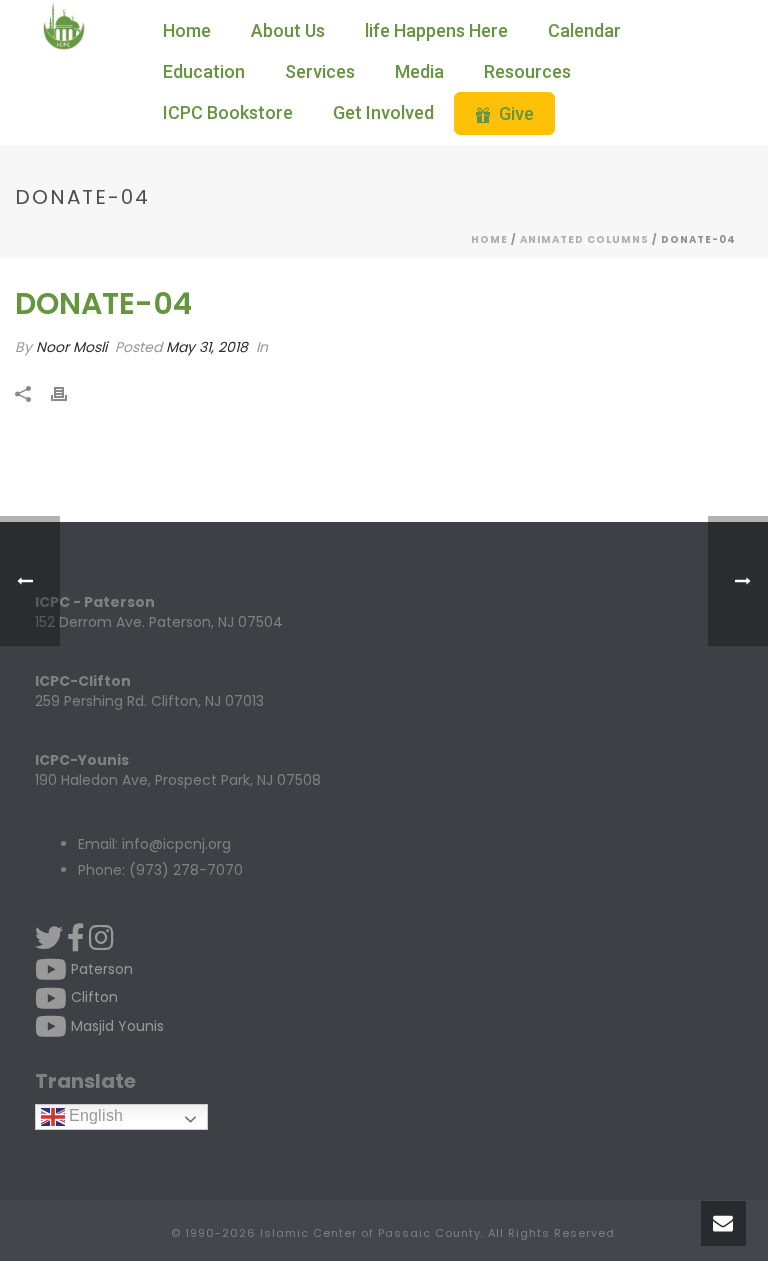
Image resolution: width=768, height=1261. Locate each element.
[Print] (69, 393)
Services (320, 71)
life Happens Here (436, 30)
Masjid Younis (115, 1026)
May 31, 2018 (207, 347)
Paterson (100, 969)
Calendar (584, 30)
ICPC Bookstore (228, 112)
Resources (527, 71)
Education (204, 71)
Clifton (92, 997)
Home (187, 30)
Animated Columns (584, 239)
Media (419, 71)
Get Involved (383, 112)
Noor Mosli (71, 347)
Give (516, 113)
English (94, 1115)
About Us (288, 30)
